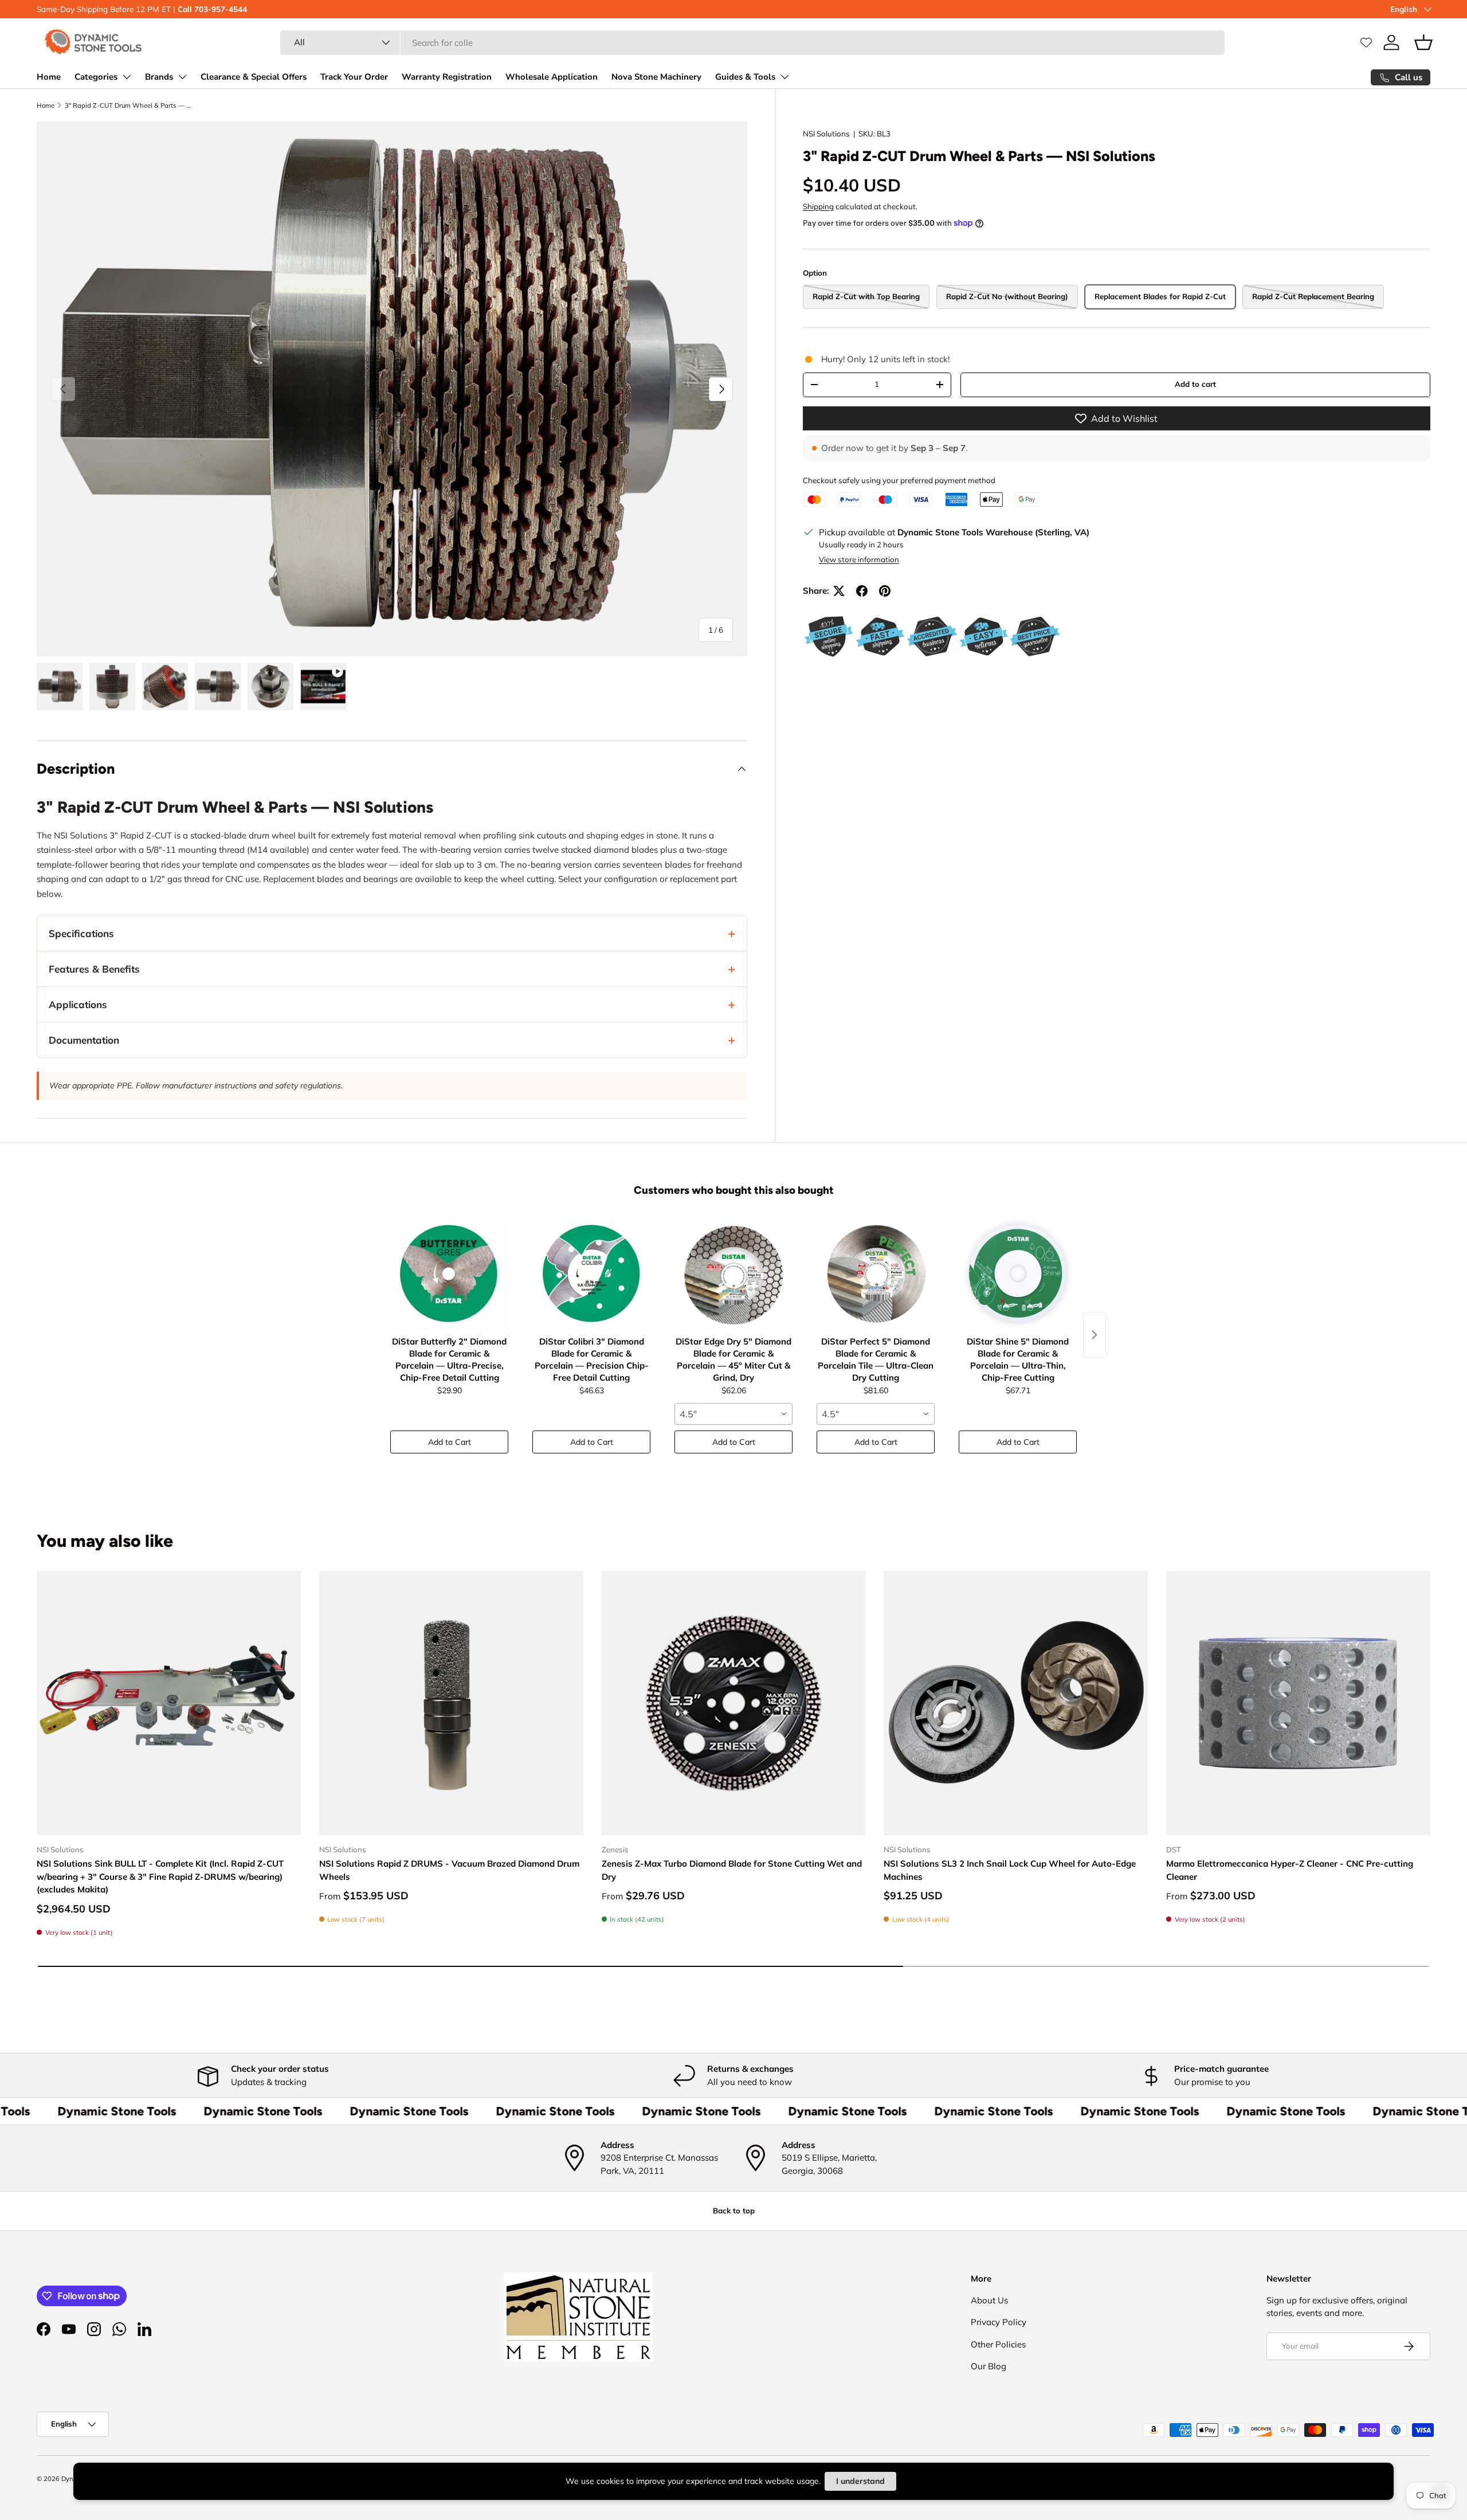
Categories (96, 77)
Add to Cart (450, 1442)
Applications (78, 1004)
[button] (1423, 42)
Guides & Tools (745, 77)
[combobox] (752, 43)
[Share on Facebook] (862, 591)
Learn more (264, 9)
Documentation (84, 1040)
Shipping (818, 206)
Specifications (81, 933)
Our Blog (989, 2366)
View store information (859, 559)
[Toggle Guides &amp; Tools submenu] (785, 77)
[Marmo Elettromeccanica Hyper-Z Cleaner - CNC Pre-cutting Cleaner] (1298, 1703)
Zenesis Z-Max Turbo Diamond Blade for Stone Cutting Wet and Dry (732, 1870)
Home (49, 77)
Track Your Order (354, 77)
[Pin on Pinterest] (885, 591)
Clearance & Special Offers (254, 77)
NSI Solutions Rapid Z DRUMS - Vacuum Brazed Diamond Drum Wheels (449, 1870)
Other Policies (998, 2344)
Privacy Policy (999, 2322)
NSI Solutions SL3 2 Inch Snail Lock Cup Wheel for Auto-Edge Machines (1010, 1870)
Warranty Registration (447, 77)
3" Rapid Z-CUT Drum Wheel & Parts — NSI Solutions (129, 105)
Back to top (734, 2211)
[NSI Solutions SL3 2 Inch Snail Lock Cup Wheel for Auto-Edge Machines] (1016, 1703)
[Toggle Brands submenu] (182, 77)
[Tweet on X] (839, 591)
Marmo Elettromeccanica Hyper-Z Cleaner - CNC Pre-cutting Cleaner (1290, 1870)
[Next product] (1095, 1335)
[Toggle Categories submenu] (127, 77)
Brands (159, 77)
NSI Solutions (826, 134)
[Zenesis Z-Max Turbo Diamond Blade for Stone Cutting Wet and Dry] (734, 1703)
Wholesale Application (552, 77)
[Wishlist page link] (1366, 42)
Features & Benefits (94, 969)
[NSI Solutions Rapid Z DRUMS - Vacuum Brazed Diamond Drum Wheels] (451, 1703)
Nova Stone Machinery (656, 77)
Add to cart (1195, 384)
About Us (989, 2300)
